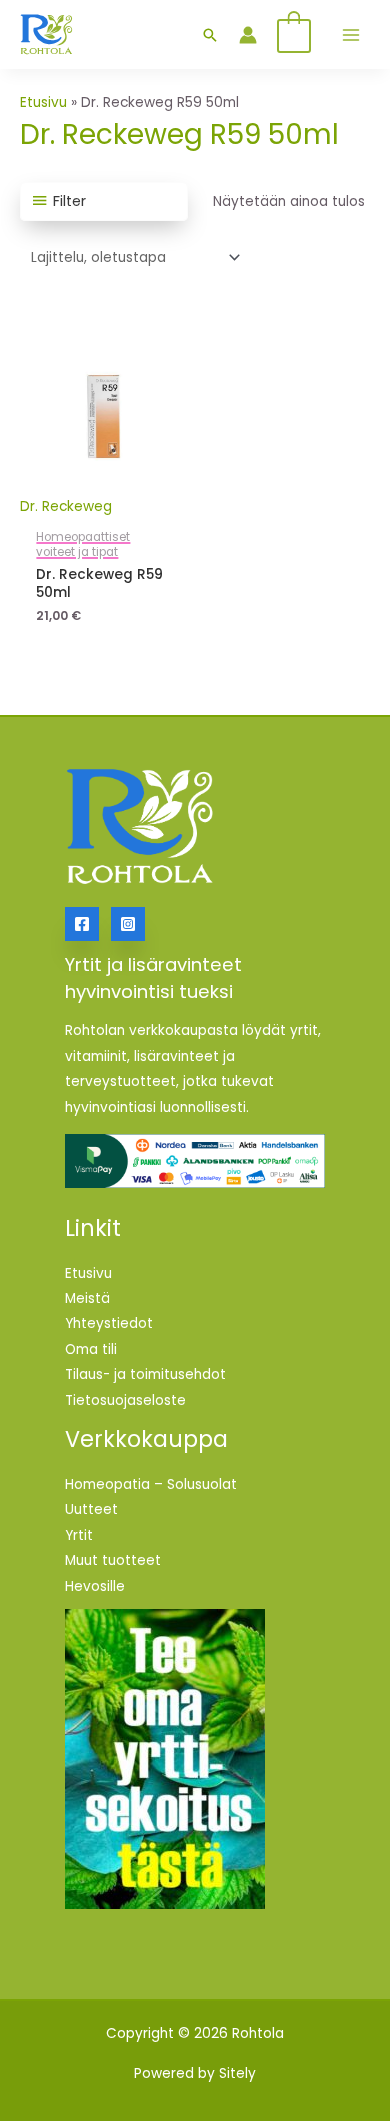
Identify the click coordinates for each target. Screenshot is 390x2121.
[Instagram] (128, 924)
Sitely (237, 2073)
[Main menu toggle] (350, 34)
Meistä (87, 1298)
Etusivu (43, 102)
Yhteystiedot (109, 1323)
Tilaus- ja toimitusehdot (145, 1374)
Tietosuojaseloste (125, 1400)
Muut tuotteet (113, 1560)
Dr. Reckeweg (66, 506)
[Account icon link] (248, 35)
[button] (210, 35)
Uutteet (91, 1509)
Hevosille (95, 1586)
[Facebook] (82, 924)
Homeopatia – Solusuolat (151, 1484)
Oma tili (91, 1349)
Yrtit (79, 1535)
